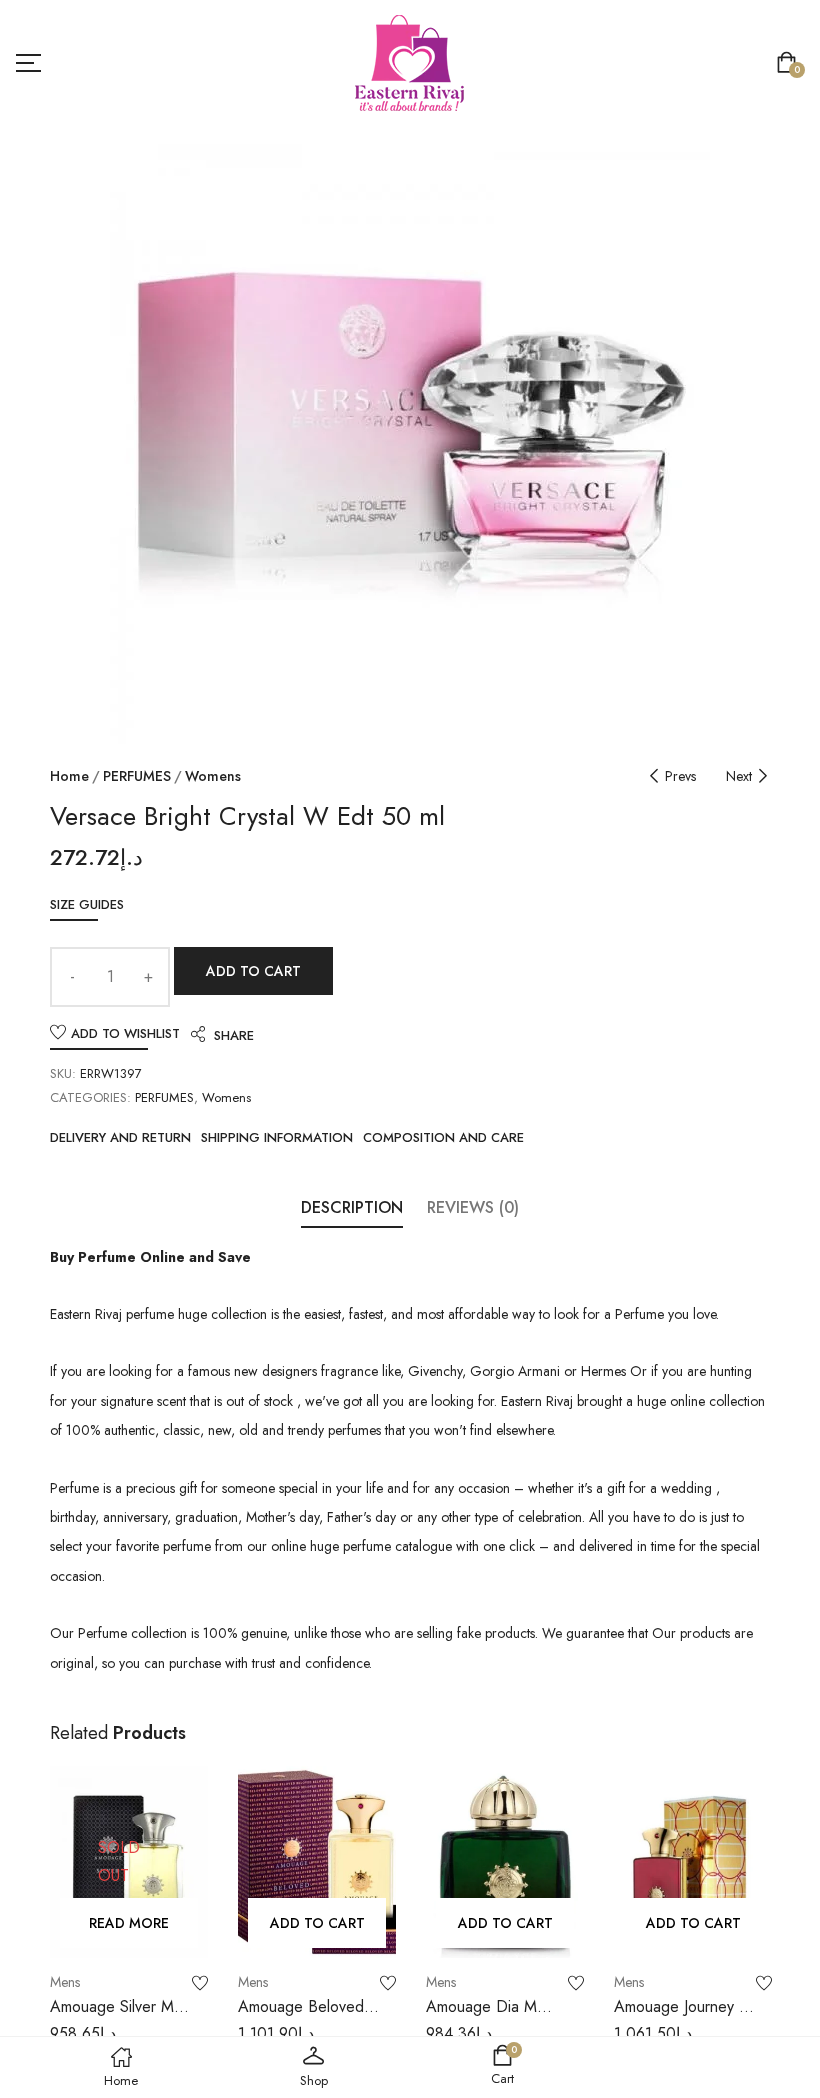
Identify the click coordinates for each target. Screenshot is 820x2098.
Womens (213, 776)
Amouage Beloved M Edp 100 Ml (301, 2017)
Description (352, 1207)
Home (69, 776)
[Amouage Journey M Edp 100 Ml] (693, 1862)
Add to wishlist (125, 1033)
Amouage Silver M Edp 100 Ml (112, 2017)
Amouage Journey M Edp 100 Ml (683, 2017)
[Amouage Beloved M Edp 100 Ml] (317, 1862)
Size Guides (87, 904)
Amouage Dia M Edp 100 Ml (481, 2017)
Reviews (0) (473, 1207)
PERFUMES (137, 776)
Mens (65, 1982)
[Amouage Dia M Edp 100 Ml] (505, 1862)
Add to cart (253, 971)
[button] (790, 64)
